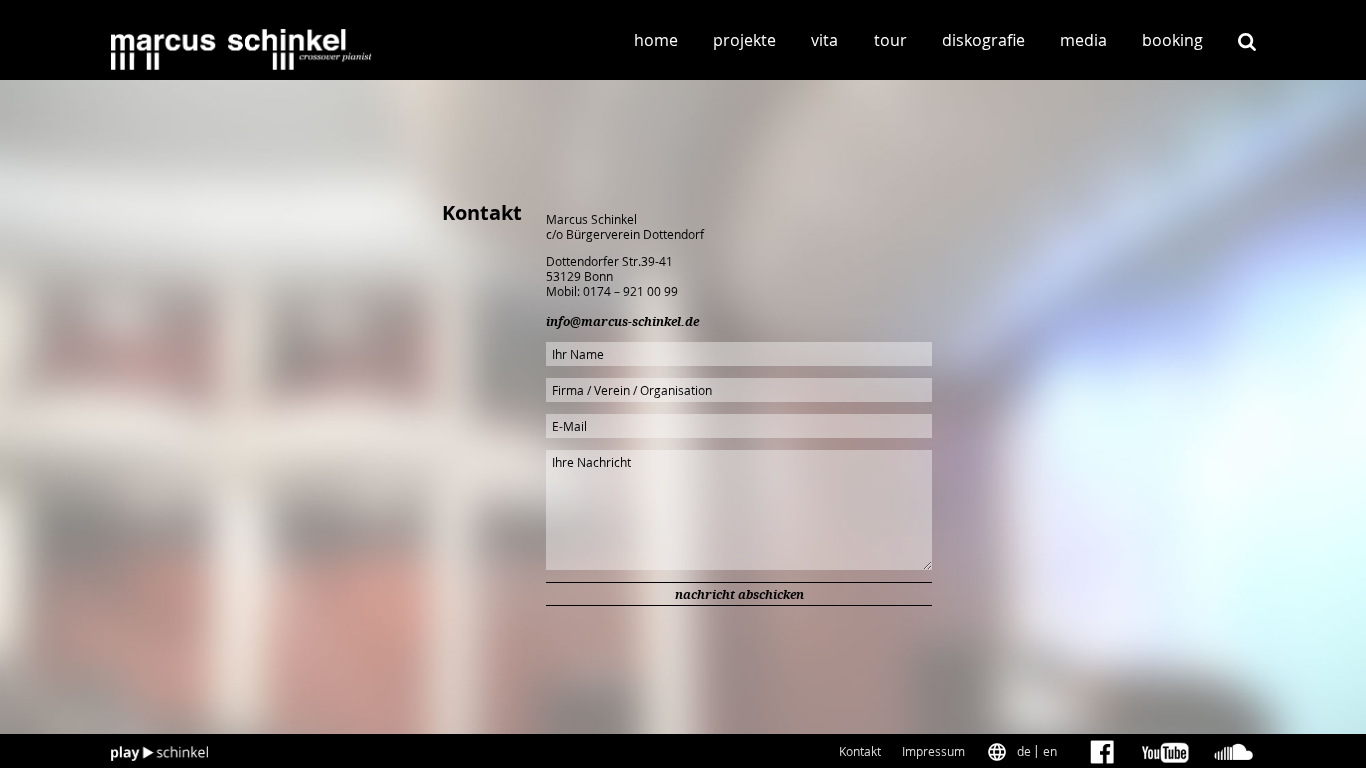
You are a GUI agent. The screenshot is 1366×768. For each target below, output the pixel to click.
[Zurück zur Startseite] (242, 49)
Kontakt (860, 751)
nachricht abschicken (739, 595)
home (656, 40)
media (1083, 40)
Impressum (933, 751)
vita (824, 40)
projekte (744, 40)
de (1024, 751)
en (1050, 751)
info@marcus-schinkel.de (622, 322)
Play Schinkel (160, 753)
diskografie (983, 40)
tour (890, 40)
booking (1172, 40)
